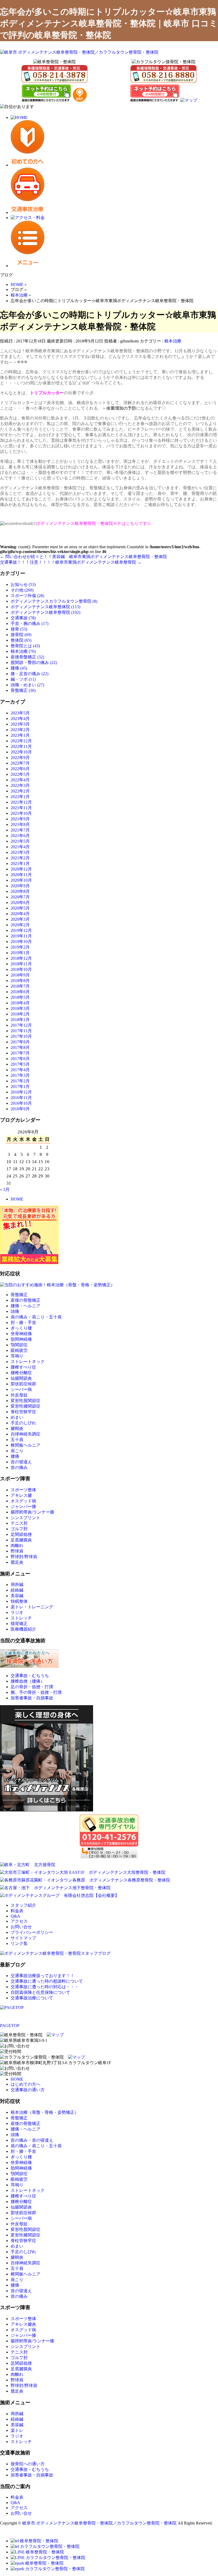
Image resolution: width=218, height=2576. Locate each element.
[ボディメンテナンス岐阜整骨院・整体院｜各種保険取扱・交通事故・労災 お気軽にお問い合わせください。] (54, 74)
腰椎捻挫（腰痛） (28, 1681)
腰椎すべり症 (23, 1367)
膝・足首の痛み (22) (30, 674)
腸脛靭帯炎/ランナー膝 (32, 1512)
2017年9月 (20, 1042)
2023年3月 (20, 724)
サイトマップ (23, 1938)
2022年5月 (20, 774)
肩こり (17, 1451)
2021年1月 (20, 863)
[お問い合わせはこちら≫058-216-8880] (15, 2069)
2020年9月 (20, 886)
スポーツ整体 (23, 1490)
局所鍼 (17, 1585)
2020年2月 (20, 925)
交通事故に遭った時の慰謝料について (47, 1981)
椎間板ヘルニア (26, 1445)
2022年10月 (21, 752)
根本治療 (173, 341)
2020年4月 (20, 914)
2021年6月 (20, 836)
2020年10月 (21, 880)
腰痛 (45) (19, 668)
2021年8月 (20, 824)
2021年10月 (21, 813)
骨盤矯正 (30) (23, 690)
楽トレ (17, 2430)
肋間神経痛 (21, 1339)
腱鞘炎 (17, 1428)
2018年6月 (20, 992)
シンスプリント (26, 1518)
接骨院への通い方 (28, 2464)
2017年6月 (20, 1059)
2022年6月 (20, 769)
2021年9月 (20, 819)
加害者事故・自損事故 (32, 1698)
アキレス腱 (21, 1495)
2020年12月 (21, 869)
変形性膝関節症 (26, 1406)
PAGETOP (10, 2026)
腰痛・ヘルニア (26, 1306)
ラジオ (17, 1612)
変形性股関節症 (26, 1401)
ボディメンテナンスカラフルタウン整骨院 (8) (54, 601)
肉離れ (17, 1546)
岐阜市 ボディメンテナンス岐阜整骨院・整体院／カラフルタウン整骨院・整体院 (99, 2523)
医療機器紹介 (23, 1629)
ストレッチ (21, 1618)
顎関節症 (19, 1345)
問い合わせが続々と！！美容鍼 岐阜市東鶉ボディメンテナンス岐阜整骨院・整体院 (83, 557)
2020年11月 (21, 875)
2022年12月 (21, 741)
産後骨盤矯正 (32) (27, 657)
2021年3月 (20, 852)
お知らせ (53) (23, 584)
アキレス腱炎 (23, 2324)
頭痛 (15, 1311)
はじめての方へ (26, 2084)
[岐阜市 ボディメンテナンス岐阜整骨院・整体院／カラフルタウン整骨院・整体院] (79, 52)
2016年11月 (21, 1098)
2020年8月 (20, 891)
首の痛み (19, 1467)
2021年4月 (20, 847)
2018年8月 (20, 981)
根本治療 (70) (23, 651)
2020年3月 (20, 919)
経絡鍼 (17, 1590)
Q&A (15, 1916)
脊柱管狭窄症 (23, 1412)
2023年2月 (20, 730)
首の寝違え (21, 1462)
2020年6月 (20, 903)
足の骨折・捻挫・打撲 (32, 1687)
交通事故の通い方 (28, 2090)
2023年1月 (20, 735)
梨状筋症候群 (23, 1384)
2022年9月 (20, 758)
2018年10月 (21, 969)
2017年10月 (21, 1036)
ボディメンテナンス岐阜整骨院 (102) (45, 612)
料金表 (17, 1911)
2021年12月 (21, 802)
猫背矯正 (19, 1624)
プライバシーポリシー (32, 1932)
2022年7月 (20, 763)
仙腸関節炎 (21, 1378)
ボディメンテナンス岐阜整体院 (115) (45, 607)
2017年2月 (20, 1081)
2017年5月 (20, 1064)
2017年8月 (20, 1047)
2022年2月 (20, 791)
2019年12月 (21, 930)
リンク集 (19, 1943)
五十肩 (17, 1440)
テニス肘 (19, 1523)
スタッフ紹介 (23, 1905)
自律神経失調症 (26, 1434)
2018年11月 (21, 964)
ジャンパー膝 (23, 1506)
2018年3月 (20, 1008)
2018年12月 (21, 958)
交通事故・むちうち (30, 1676)
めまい (17, 1417)
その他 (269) (22, 590)
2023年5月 (20, 713)
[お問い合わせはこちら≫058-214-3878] (15, 2046)
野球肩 (17, 1551)
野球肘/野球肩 (24, 1557)
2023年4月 (20, 719)
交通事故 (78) (23, 618)
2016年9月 (20, 1109)
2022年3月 (20, 785)
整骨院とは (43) (25, 646)
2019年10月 (21, 942)
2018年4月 (20, 1003)
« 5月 (5, 1190)
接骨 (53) (19, 629)
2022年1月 (20, 797)
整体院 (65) (21, 640)
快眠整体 (19, 1601)
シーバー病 (21, 1389)
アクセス (19, 1921)
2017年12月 (21, 1025)
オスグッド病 (23, 1501)
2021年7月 (20, 830)
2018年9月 (20, 975)
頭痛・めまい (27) (27, 685)
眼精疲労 (19, 1350)
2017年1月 (20, 1086)
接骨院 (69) (21, 635)
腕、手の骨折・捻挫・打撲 (36, 1692)
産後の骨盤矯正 (26, 1300)
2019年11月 (21, 936)
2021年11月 (21, 808)
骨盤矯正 (19, 1295)
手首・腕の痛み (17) (30, 623)
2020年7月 (20, 897)
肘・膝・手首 (23, 1323)
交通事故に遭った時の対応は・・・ (45, 1987)
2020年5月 (20, 908)
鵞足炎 (17, 1562)
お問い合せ (21, 1927)
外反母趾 (19, 1395)
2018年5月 (20, 997)
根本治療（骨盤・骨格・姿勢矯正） (45, 2112)
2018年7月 (20, 986)
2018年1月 (20, 1020)
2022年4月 (20, 780)
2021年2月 (20, 858)
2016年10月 (21, 1103)
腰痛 (15, 1456)
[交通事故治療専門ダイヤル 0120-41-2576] (109, 1836)
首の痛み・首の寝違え (32, 2140)
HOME (17, 1199)
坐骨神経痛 (21, 1334)
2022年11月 (21, 746)
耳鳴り (17, 1356)
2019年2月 (20, 947)
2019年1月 (20, 953)
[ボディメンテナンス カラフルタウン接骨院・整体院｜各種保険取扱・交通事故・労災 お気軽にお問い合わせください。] (163, 74)
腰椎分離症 (21, 1373)
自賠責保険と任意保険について (40, 1992)
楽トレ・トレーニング (32, 1607)
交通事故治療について (32, 1998)
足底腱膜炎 (21, 1540)
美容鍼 (17, 1596)
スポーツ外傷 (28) (27, 596)
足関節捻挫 (21, 1534)
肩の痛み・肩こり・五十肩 (36, 1317)
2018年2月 (20, 1014)
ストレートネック (28, 1362)
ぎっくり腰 (21, 1328)
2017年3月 (20, 1075)
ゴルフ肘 (19, 1529)
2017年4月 (20, 1070)
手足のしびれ (23, 1423)
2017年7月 (20, 1053)
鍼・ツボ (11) (23, 679)
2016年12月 (21, 1092)
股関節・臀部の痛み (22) (34, 663)
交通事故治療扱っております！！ (43, 1976)
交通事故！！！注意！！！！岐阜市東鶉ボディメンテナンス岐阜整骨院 (71, 562)
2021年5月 (20, 841)
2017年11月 (21, 1031)
